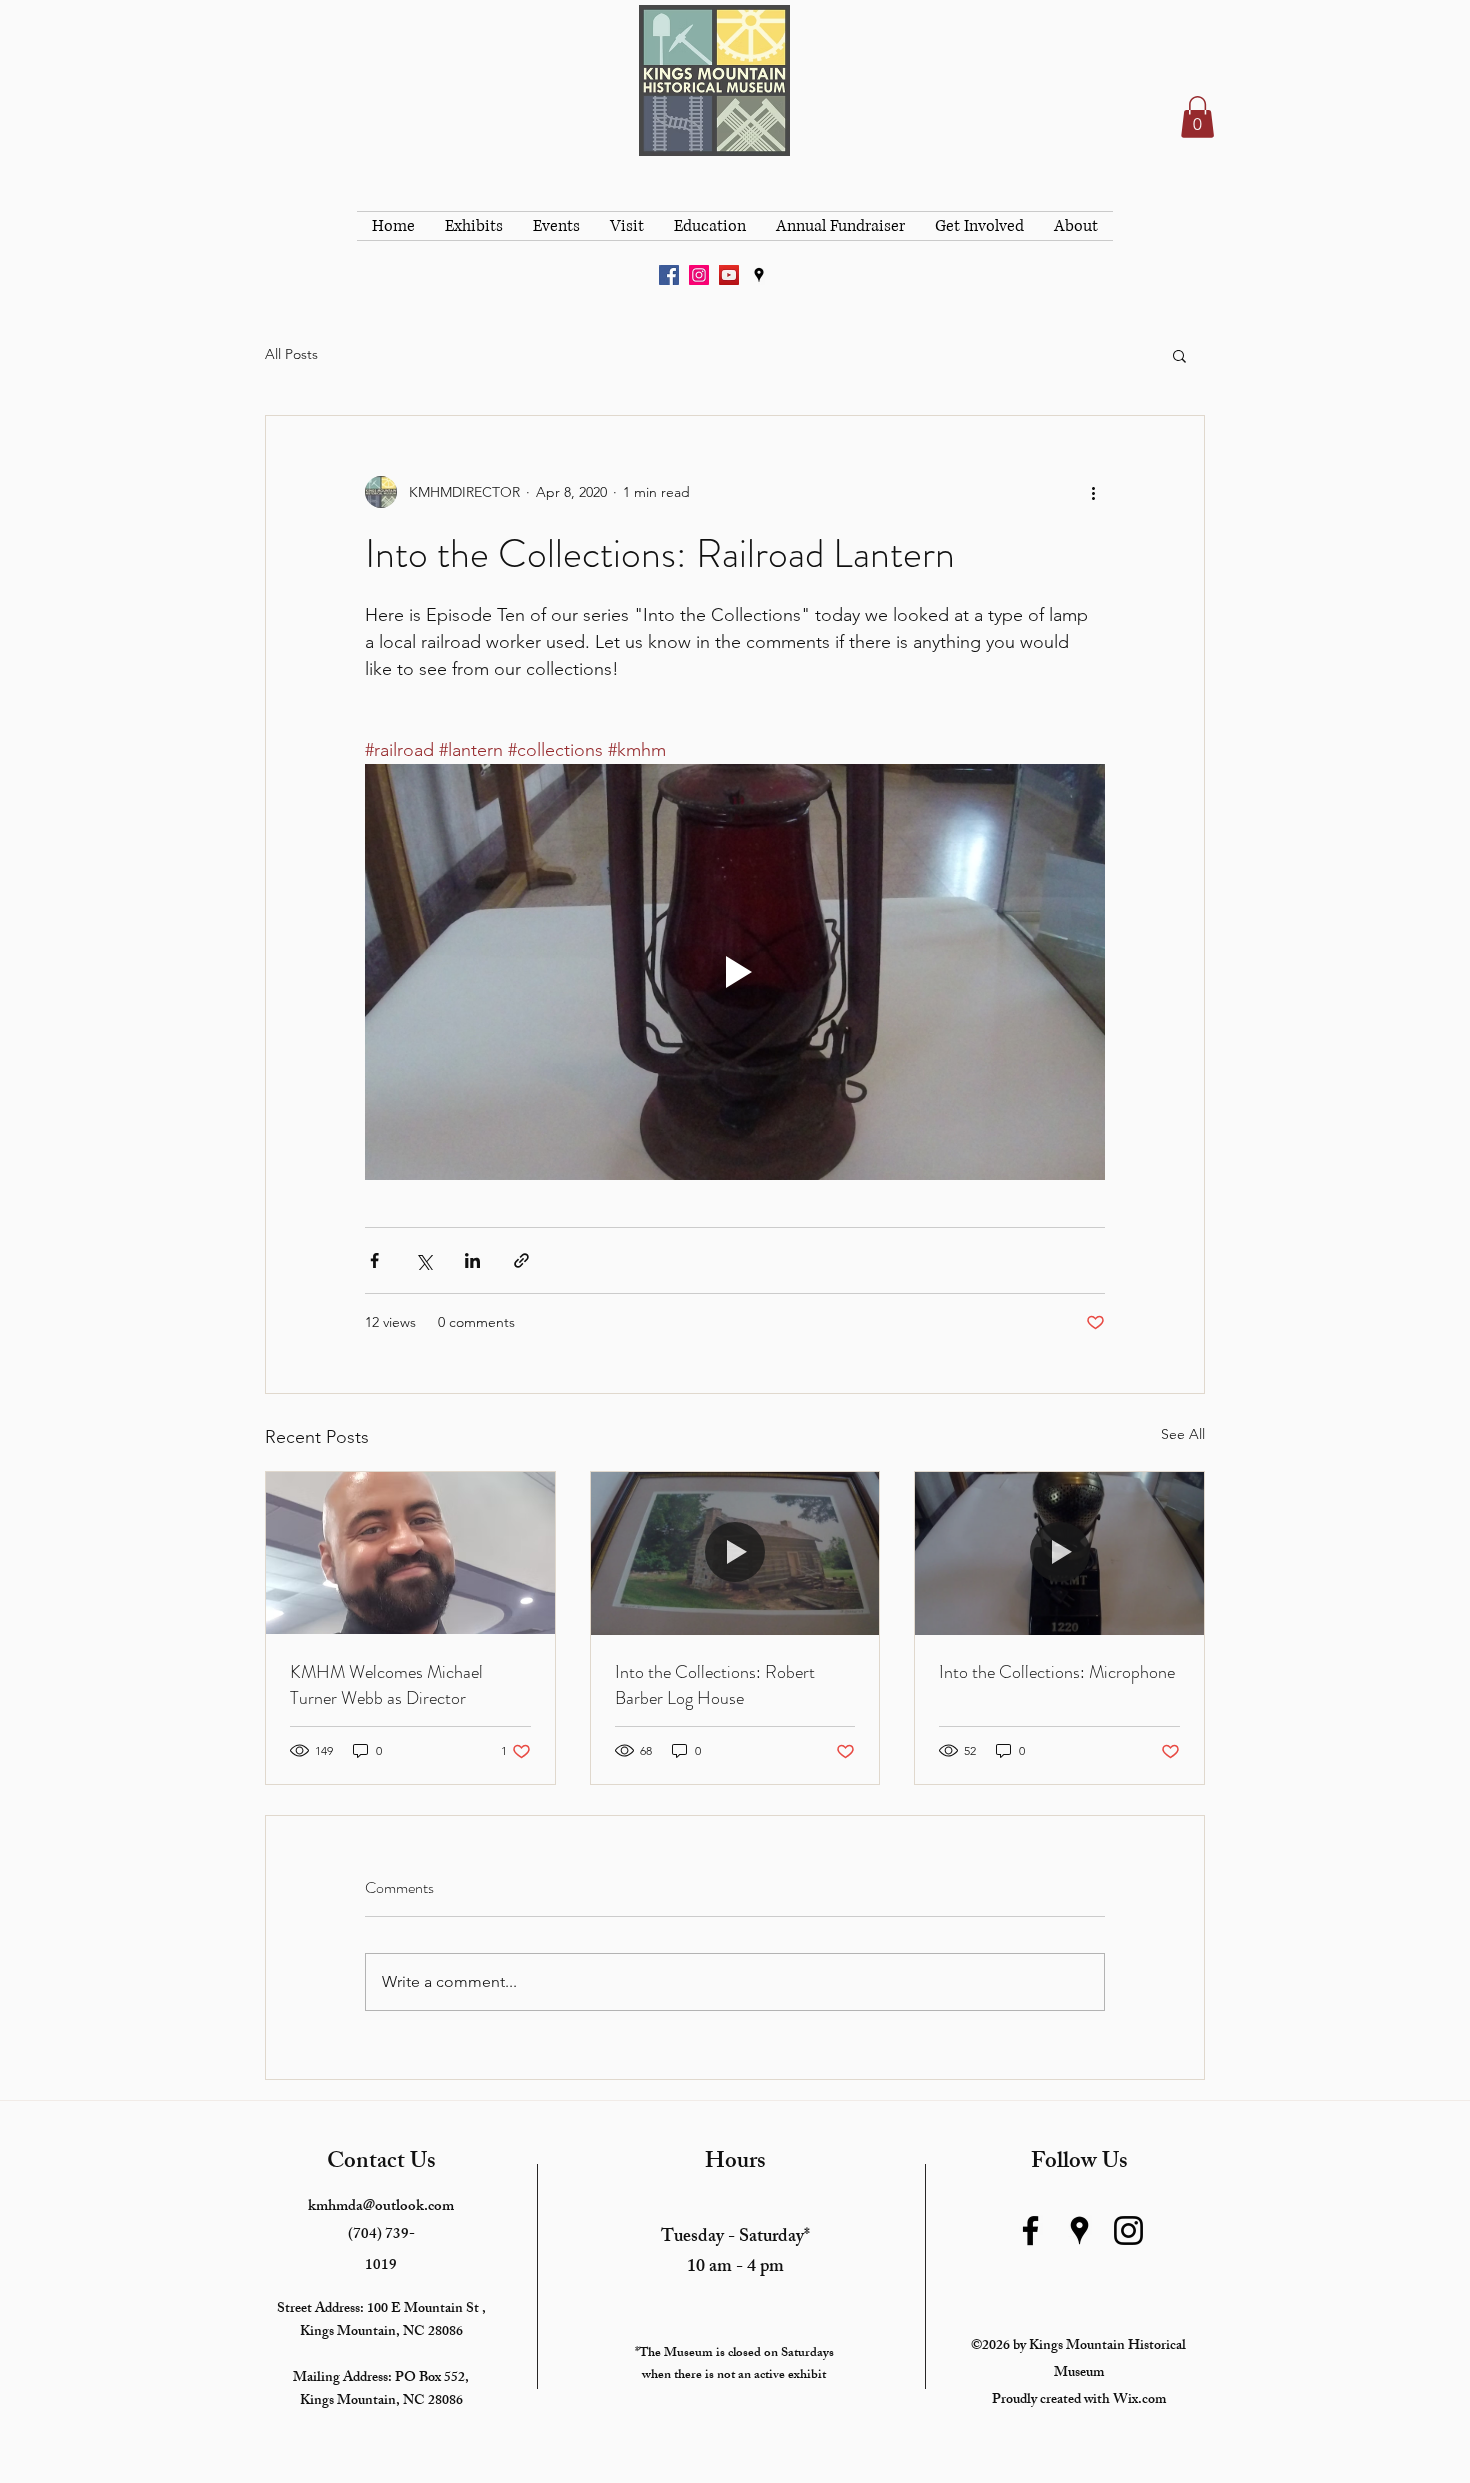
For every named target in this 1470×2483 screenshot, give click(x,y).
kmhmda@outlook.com (381, 2207)
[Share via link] (521, 1260)
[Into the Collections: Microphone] (1059, 1553)
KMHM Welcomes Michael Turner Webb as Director (386, 1685)
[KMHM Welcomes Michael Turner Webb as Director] (410, 1553)
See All (1183, 1434)
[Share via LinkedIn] (472, 1260)
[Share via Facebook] (374, 1260)
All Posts (291, 354)
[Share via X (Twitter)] (423, 1260)
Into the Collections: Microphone (1057, 1672)
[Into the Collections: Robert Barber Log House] (735, 1553)
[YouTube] (729, 275)
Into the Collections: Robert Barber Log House (715, 1685)
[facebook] (669, 275)
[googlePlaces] (759, 275)
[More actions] (1093, 492)
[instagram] (699, 275)
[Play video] (735, 972)
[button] (1197, 117)
